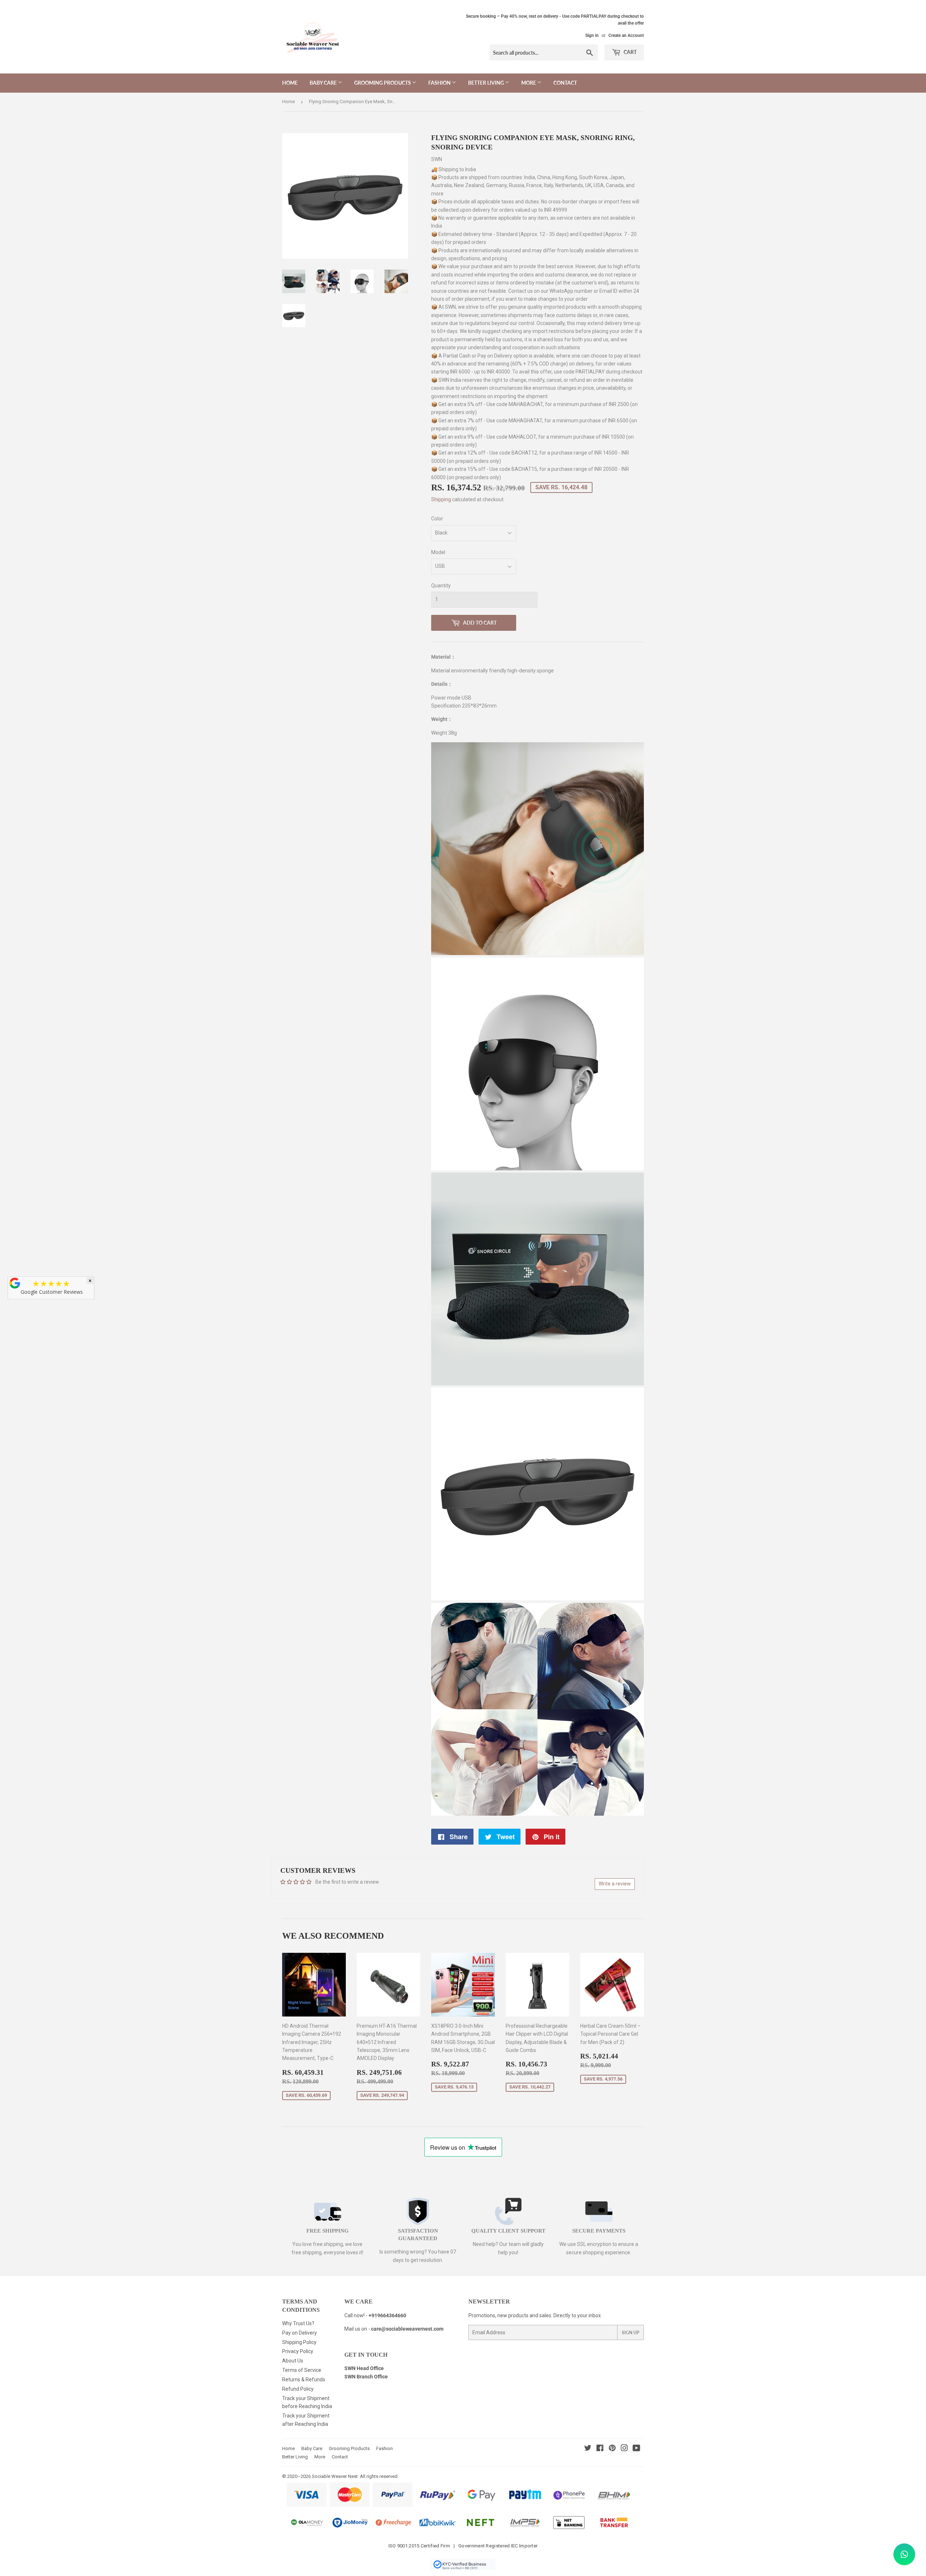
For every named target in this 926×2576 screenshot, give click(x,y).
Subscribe (463, 1347)
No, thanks (463, 1371)
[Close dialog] (512, 1197)
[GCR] (15, 1283)
